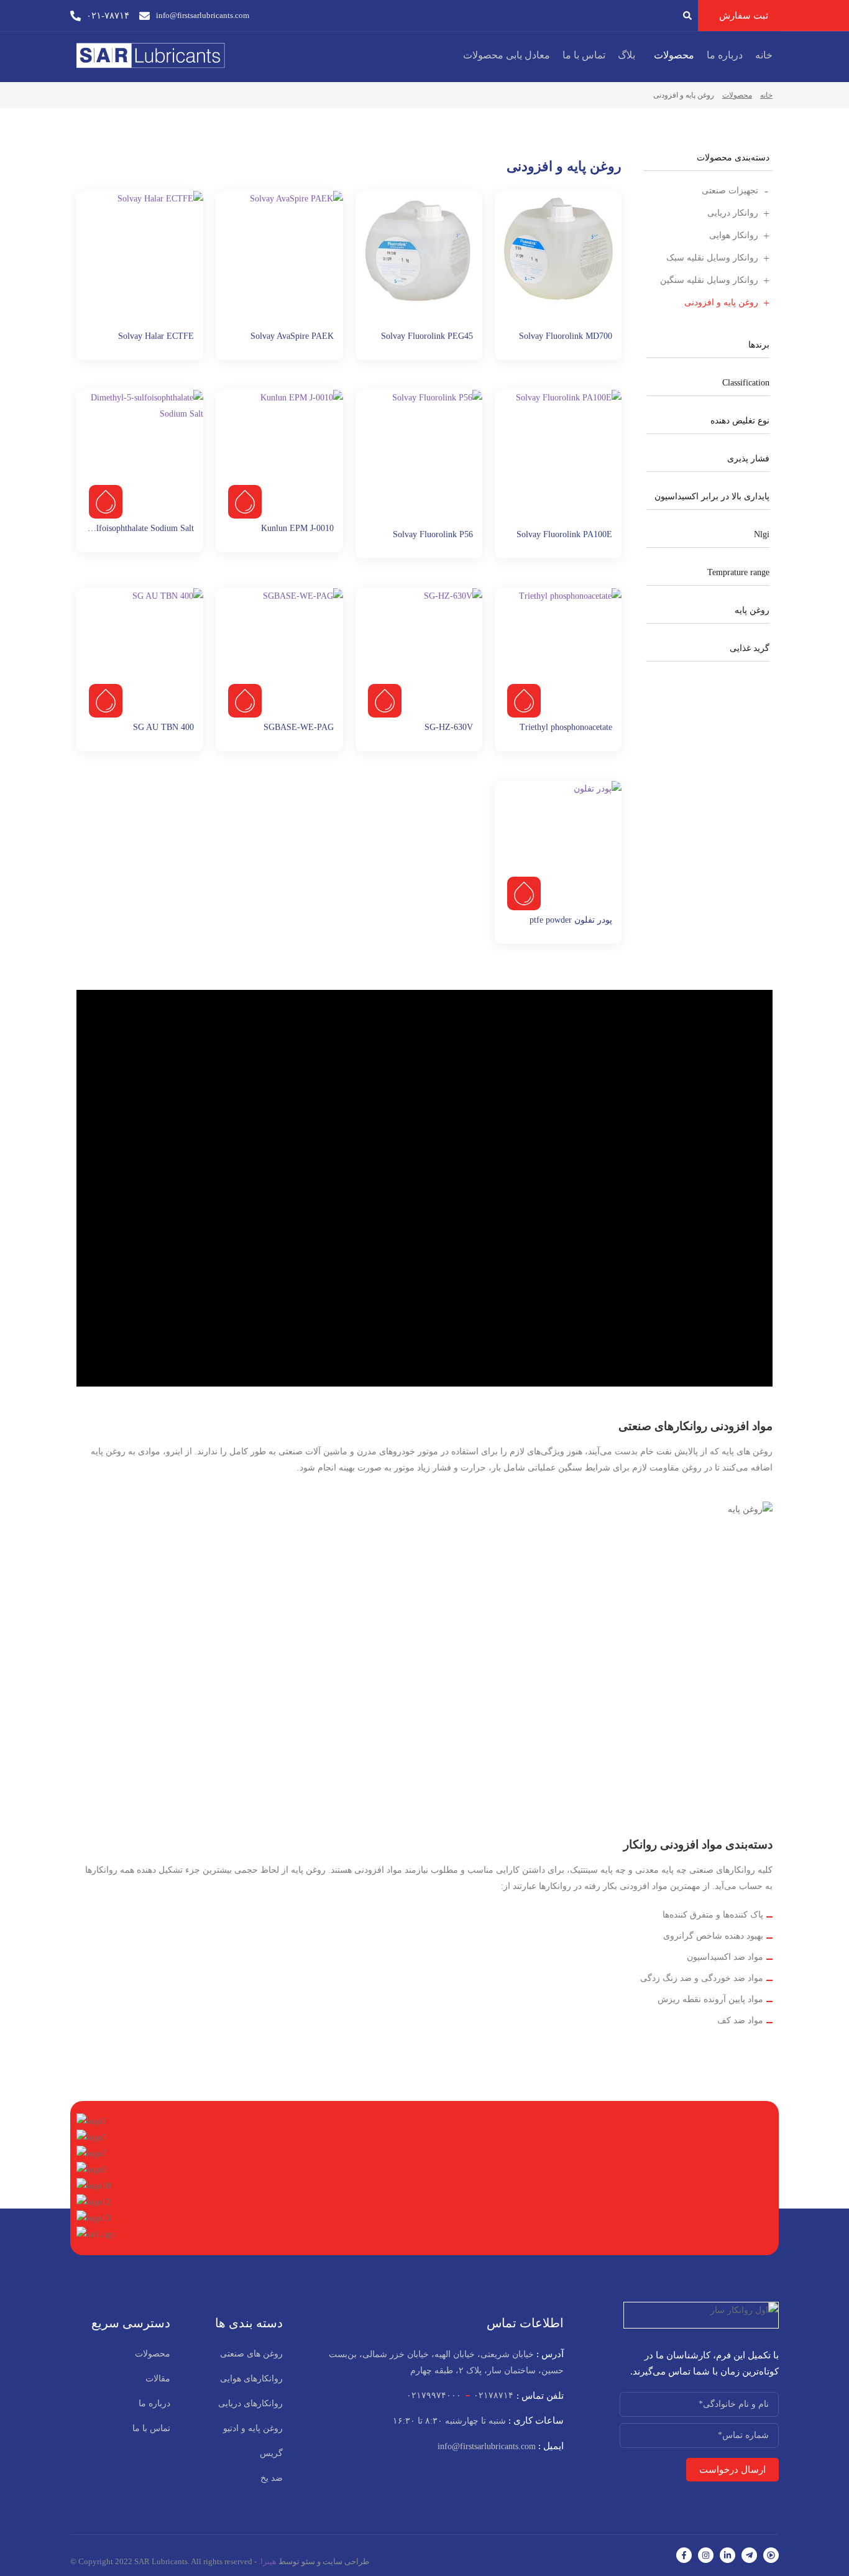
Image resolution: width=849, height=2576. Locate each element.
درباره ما (725, 55)
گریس (271, 2453)
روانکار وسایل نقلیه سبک (712, 258)
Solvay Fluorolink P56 (433, 534)
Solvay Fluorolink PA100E (564, 534)
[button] (671, 55)
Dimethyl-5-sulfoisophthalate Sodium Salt (120, 528)
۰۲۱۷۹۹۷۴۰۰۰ (434, 2395)
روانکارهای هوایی (251, 2379)
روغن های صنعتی (251, 2354)
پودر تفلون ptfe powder (571, 920)
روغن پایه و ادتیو (253, 2428)
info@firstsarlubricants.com (501, 2446)
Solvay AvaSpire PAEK (292, 336)
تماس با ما (584, 55)
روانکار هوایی (734, 235)
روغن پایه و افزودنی (721, 302)
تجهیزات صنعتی (730, 191)
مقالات (158, 2379)
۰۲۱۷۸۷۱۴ (493, 2395)
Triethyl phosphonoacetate (566, 727)
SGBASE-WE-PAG (299, 727)
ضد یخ (272, 2478)
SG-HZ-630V (449, 727)
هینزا (268, 2561)
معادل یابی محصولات (507, 55)
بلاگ (626, 55)
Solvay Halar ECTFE (156, 336)
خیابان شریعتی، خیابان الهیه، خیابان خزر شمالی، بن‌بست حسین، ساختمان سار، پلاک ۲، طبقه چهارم (446, 2362)
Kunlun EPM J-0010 (297, 528)
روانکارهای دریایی (250, 2403)
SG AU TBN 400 (163, 727)
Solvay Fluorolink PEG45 (427, 336)
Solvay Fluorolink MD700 (566, 336)
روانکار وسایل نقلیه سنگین (709, 280)
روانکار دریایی (733, 213)
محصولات (674, 55)
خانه (764, 55)
